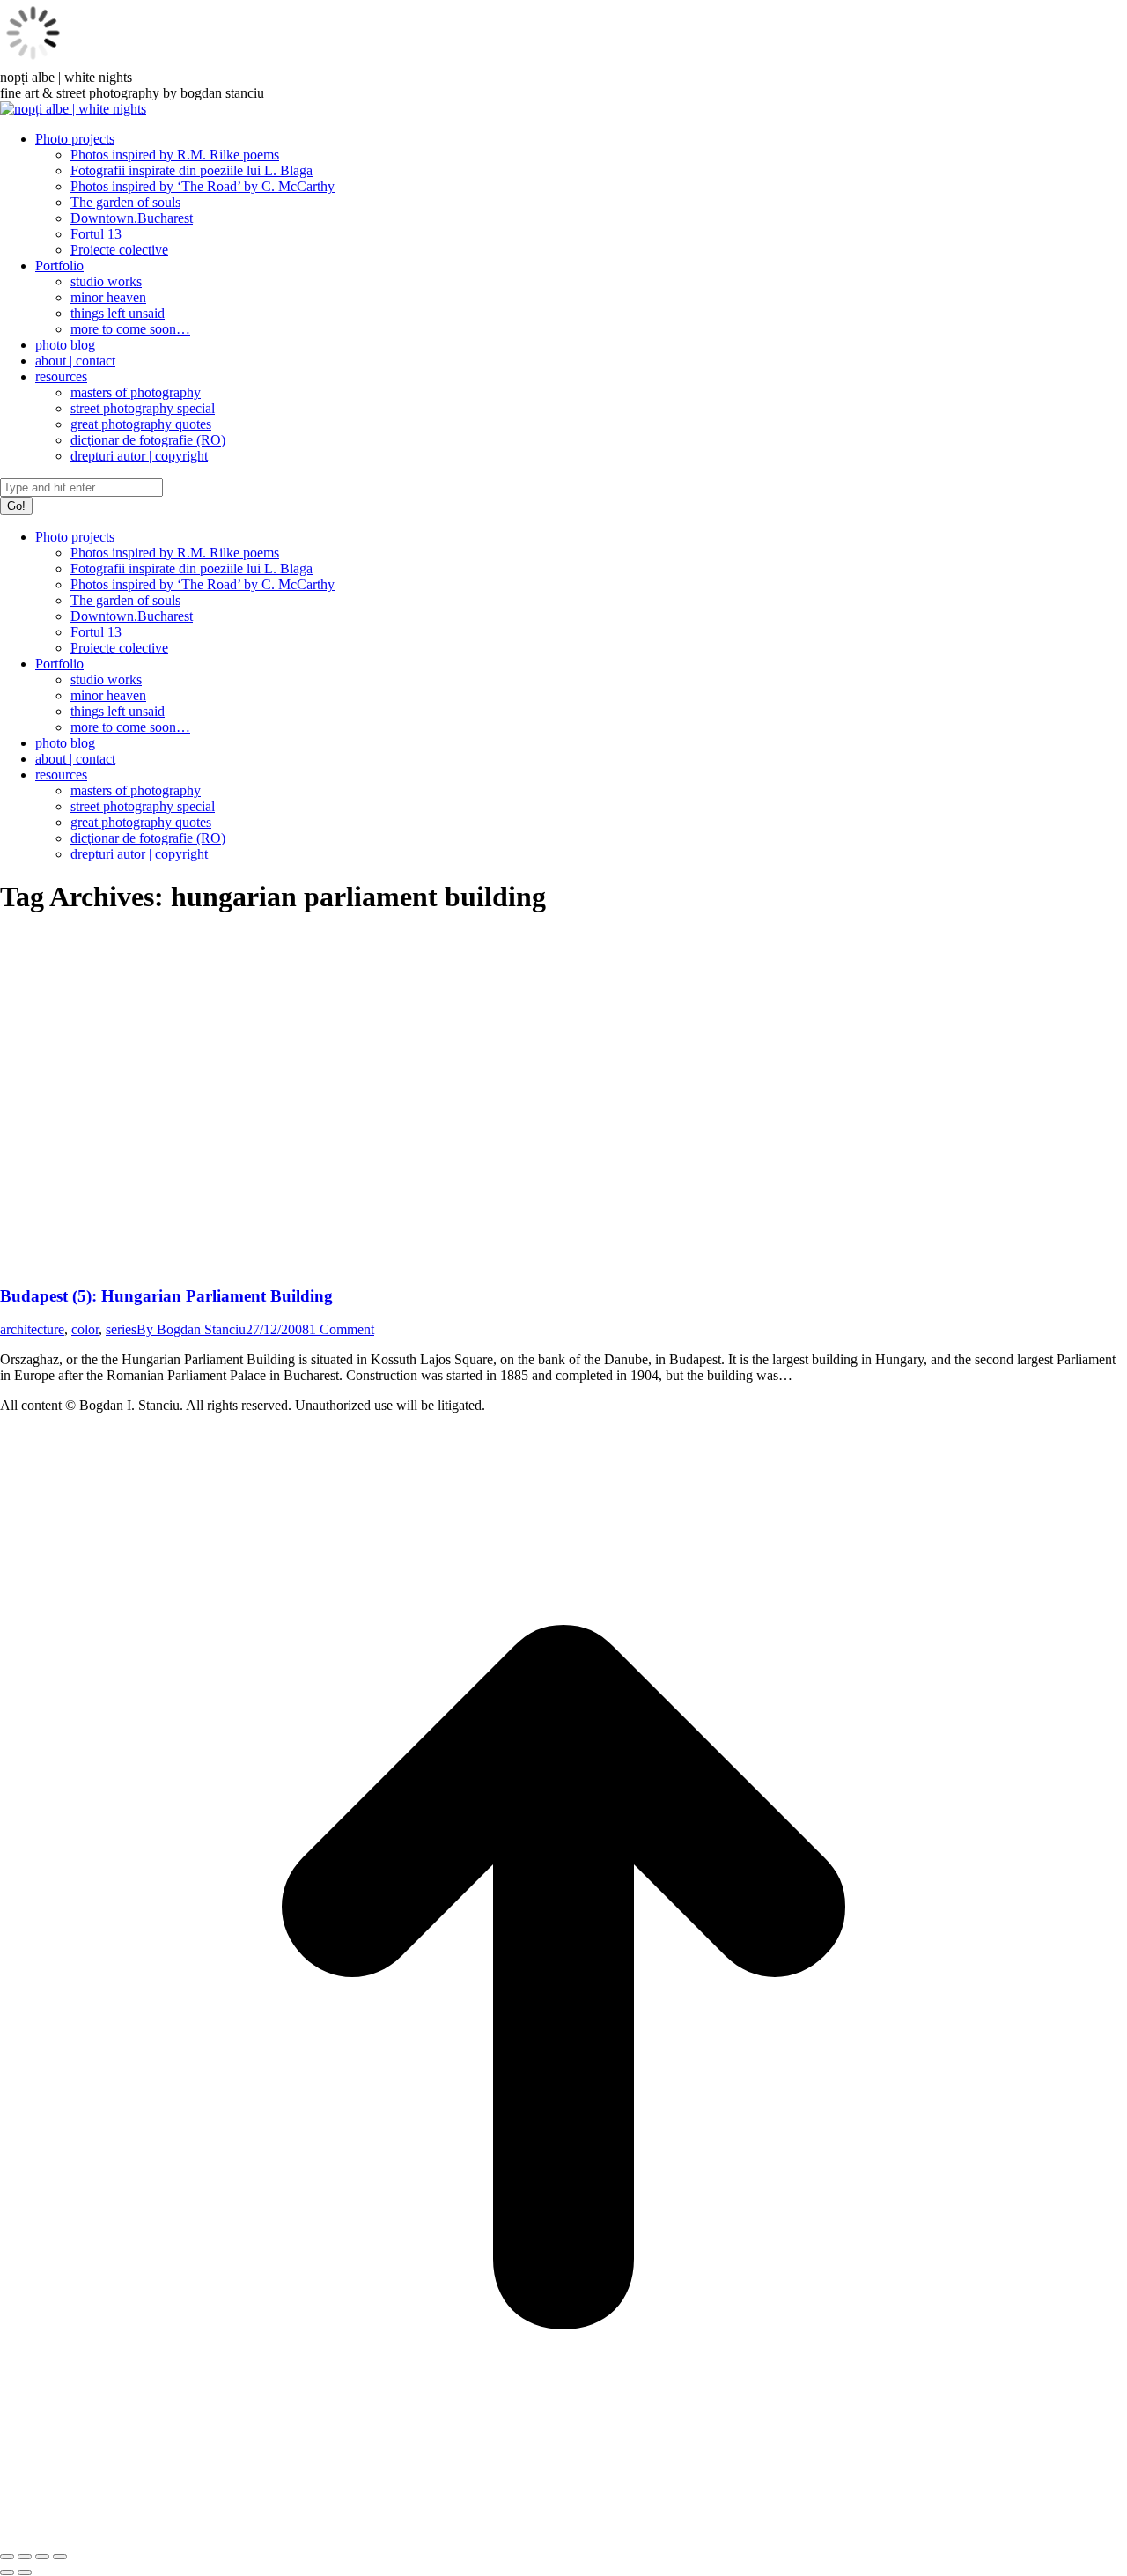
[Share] (25, 2557)
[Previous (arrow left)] (7, 2572)
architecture (32, 1329)
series (121, 1329)
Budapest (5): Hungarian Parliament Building (166, 1296)
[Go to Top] (563, 2536)
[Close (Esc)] (7, 2557)
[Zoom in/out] (60, 2557)
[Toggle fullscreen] (42, 2557)
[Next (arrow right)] (25, 2572)
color (85, 1329)
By (191, 1329)
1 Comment (342, 1329)
